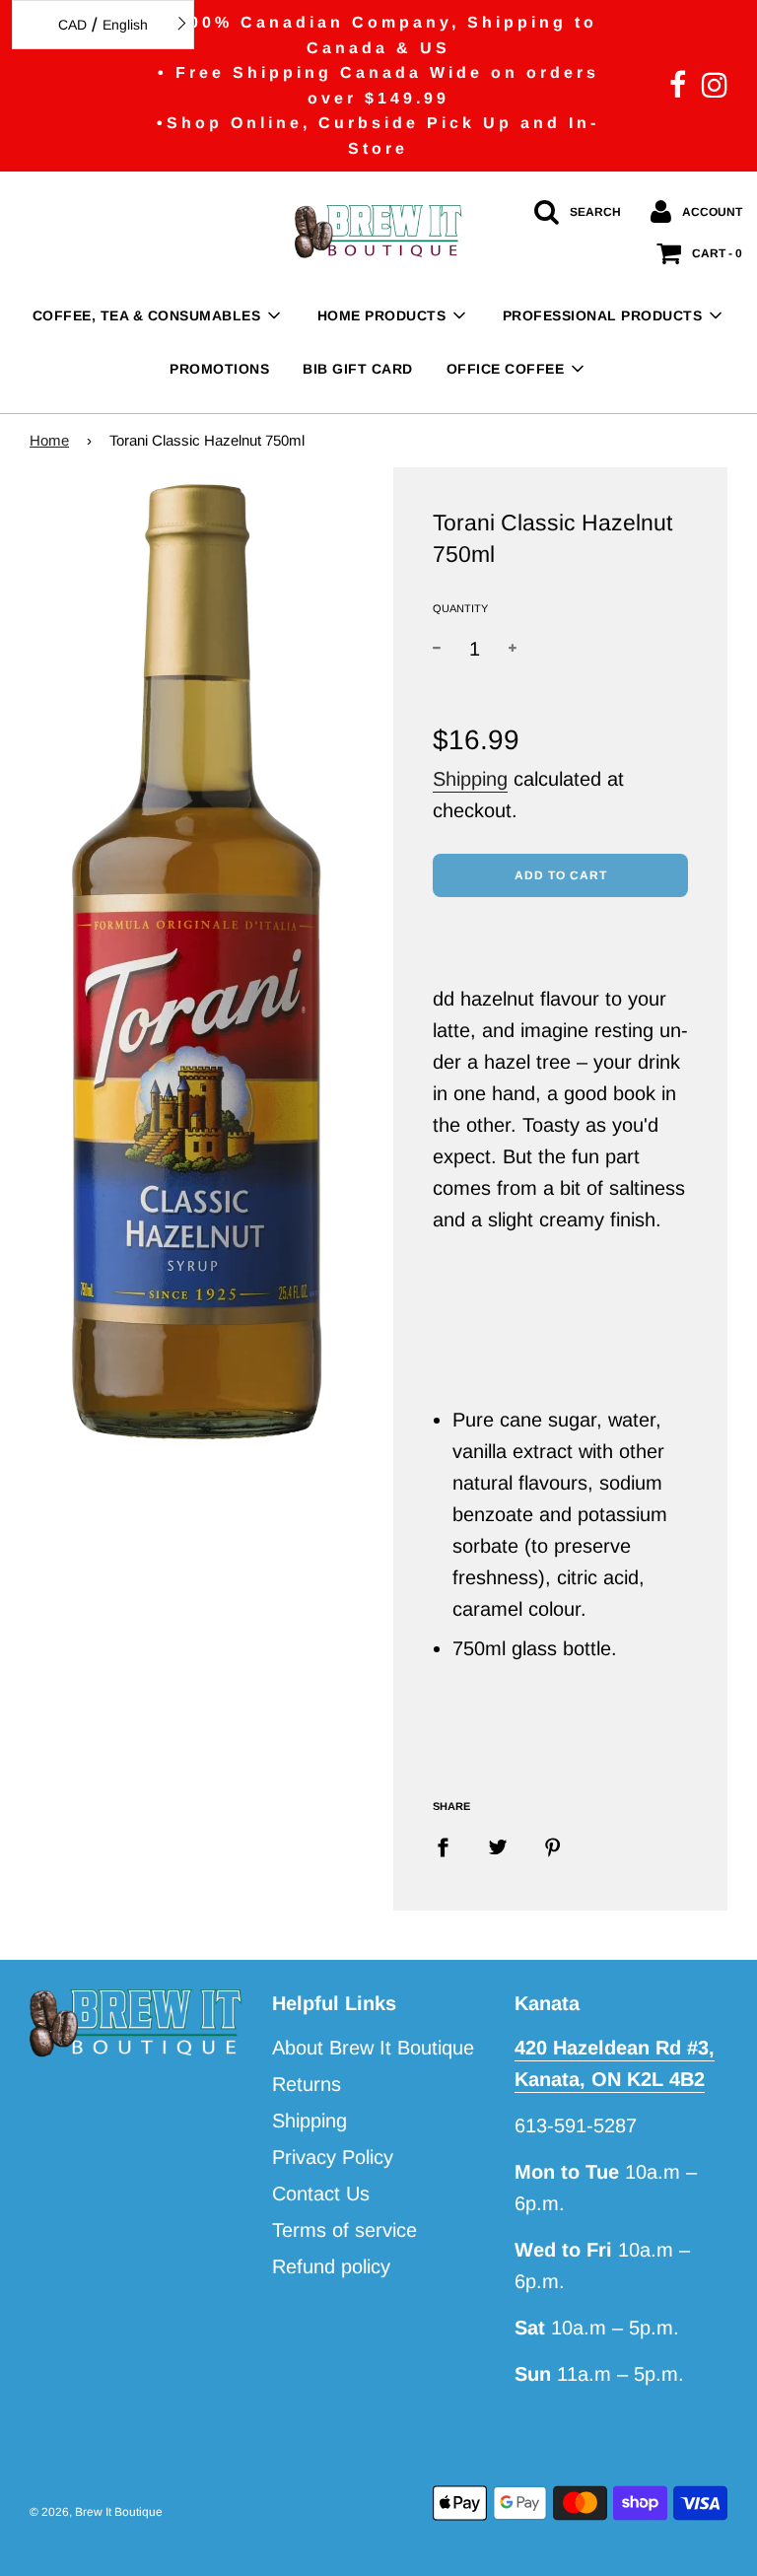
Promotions (219, 369)
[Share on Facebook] (450, 1845)
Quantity (460, 608)
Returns (307, 2084)
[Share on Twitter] (498, 1845)
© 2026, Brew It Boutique (96, 2512)
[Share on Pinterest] (553, 1845)
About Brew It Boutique (373, 2048)
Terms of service (344, 2230)
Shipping (470, 779)
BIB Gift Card (358, 369)
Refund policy (331, 2266)
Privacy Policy (333, 2157)
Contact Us (321, 2193)
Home (49, 440)
